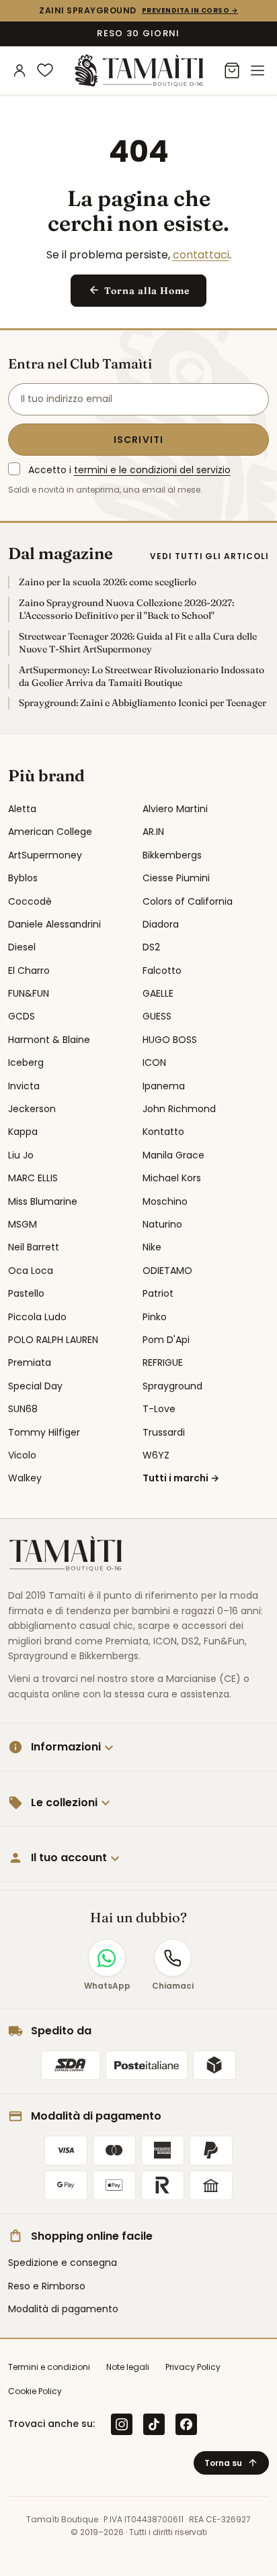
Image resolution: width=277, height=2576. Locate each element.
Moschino (165, 1201)
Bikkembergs (172, 855)
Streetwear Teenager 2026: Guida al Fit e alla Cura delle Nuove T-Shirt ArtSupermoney (138, 643)
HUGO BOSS (170, 1040)
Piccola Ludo (37, 1317)
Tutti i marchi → (181, 1478)
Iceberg (26, 1062)
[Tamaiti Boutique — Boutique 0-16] (139, 70)
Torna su (231, 2463)
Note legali (128, 2367)
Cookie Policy (35, 2391)
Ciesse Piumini (176, 878)
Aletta (22, 809)
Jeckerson (32, 1109)
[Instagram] (122, 2424)
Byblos (23, 878)
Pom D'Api (166, 1340)
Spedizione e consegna (63, 2263)
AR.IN (153, 832)
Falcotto (162, 971)
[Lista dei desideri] (45, 70)
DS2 (151, 947)
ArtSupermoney (45, 855)
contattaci (201, 255)
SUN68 (23, 1409)
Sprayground (172, 1386)
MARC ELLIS (33, 1178)
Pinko (155, 1317)
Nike (152, 1247)
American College (50, 832)
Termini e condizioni (49, 2367)
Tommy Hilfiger (44, 1432)
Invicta (24, 1086)
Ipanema (164, 1086)
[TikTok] (154, 2424)
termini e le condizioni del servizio (152, 470)
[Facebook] (186, 2424)
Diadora (161, 924)
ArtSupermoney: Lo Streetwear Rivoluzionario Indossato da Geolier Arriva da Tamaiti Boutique (142, 676)
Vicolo (22, 1455)
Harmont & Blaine (49, 1040)
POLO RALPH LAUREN (53, 1340)
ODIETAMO (167, 1271)
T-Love (159, 1409)
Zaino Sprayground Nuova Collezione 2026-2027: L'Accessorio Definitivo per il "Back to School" (126, 609)
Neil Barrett (34, 1247)
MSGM (23, 1224)
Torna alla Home (139, 290)
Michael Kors (172, 1178)
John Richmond (179, 1109)
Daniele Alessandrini (54, 924)
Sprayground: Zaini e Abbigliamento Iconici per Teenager (143, 703)
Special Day (35, 1386)
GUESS (157, 1016)
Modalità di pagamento (63, 2309)
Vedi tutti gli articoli (209, 556)
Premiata (30, 1363)
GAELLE (158, 993)
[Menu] (258, 70)
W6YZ (156, 1455)
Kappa (23, 1132)
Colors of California (188, 901)
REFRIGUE (163, 1363)
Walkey (25, 1478)
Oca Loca (31, 1271)
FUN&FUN (29, 993)
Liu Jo (21, 1155)
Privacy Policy (193, 2367)
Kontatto (163, 1132)
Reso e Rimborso (47, 2286)
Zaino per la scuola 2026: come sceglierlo (108, 582)
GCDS (22, 1016)
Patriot (158, 1293)
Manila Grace (173, 1155)
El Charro (29, 971)
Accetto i (129, 470)
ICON (154, 1062)
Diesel (22, 947)
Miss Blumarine (43, 1201)
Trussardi (164, 1432)
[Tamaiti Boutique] (65, 1554)
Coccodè (30, 901)
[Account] (19, 70)
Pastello (26, 1293)
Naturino (162, 1224)
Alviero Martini (175, 809)
